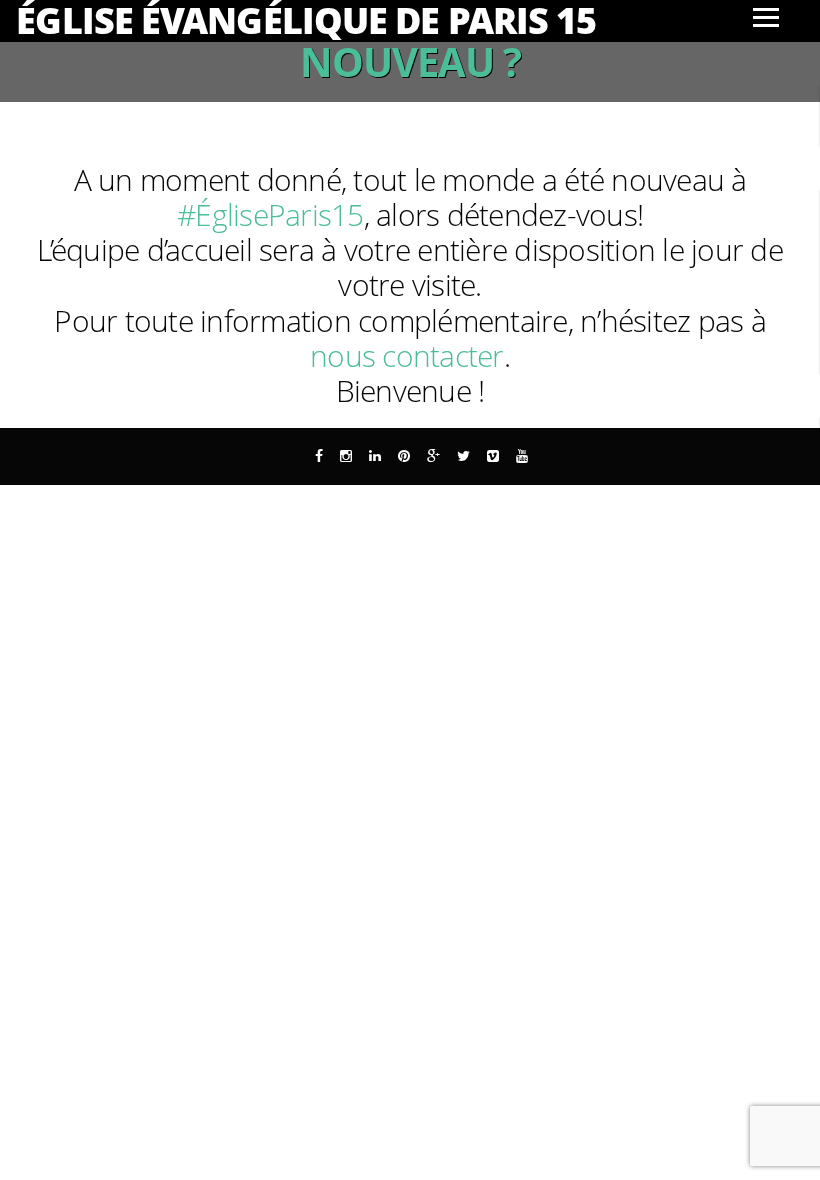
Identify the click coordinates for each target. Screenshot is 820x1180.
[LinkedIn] (375, 456)
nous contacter (407, 355)
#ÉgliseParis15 (270, 214)
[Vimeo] (493, 456)
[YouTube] (522, 456)
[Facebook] (319, 456)
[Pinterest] (404, 456)
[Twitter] (463, 456)
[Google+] (433, 456)
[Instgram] (346, 456)
